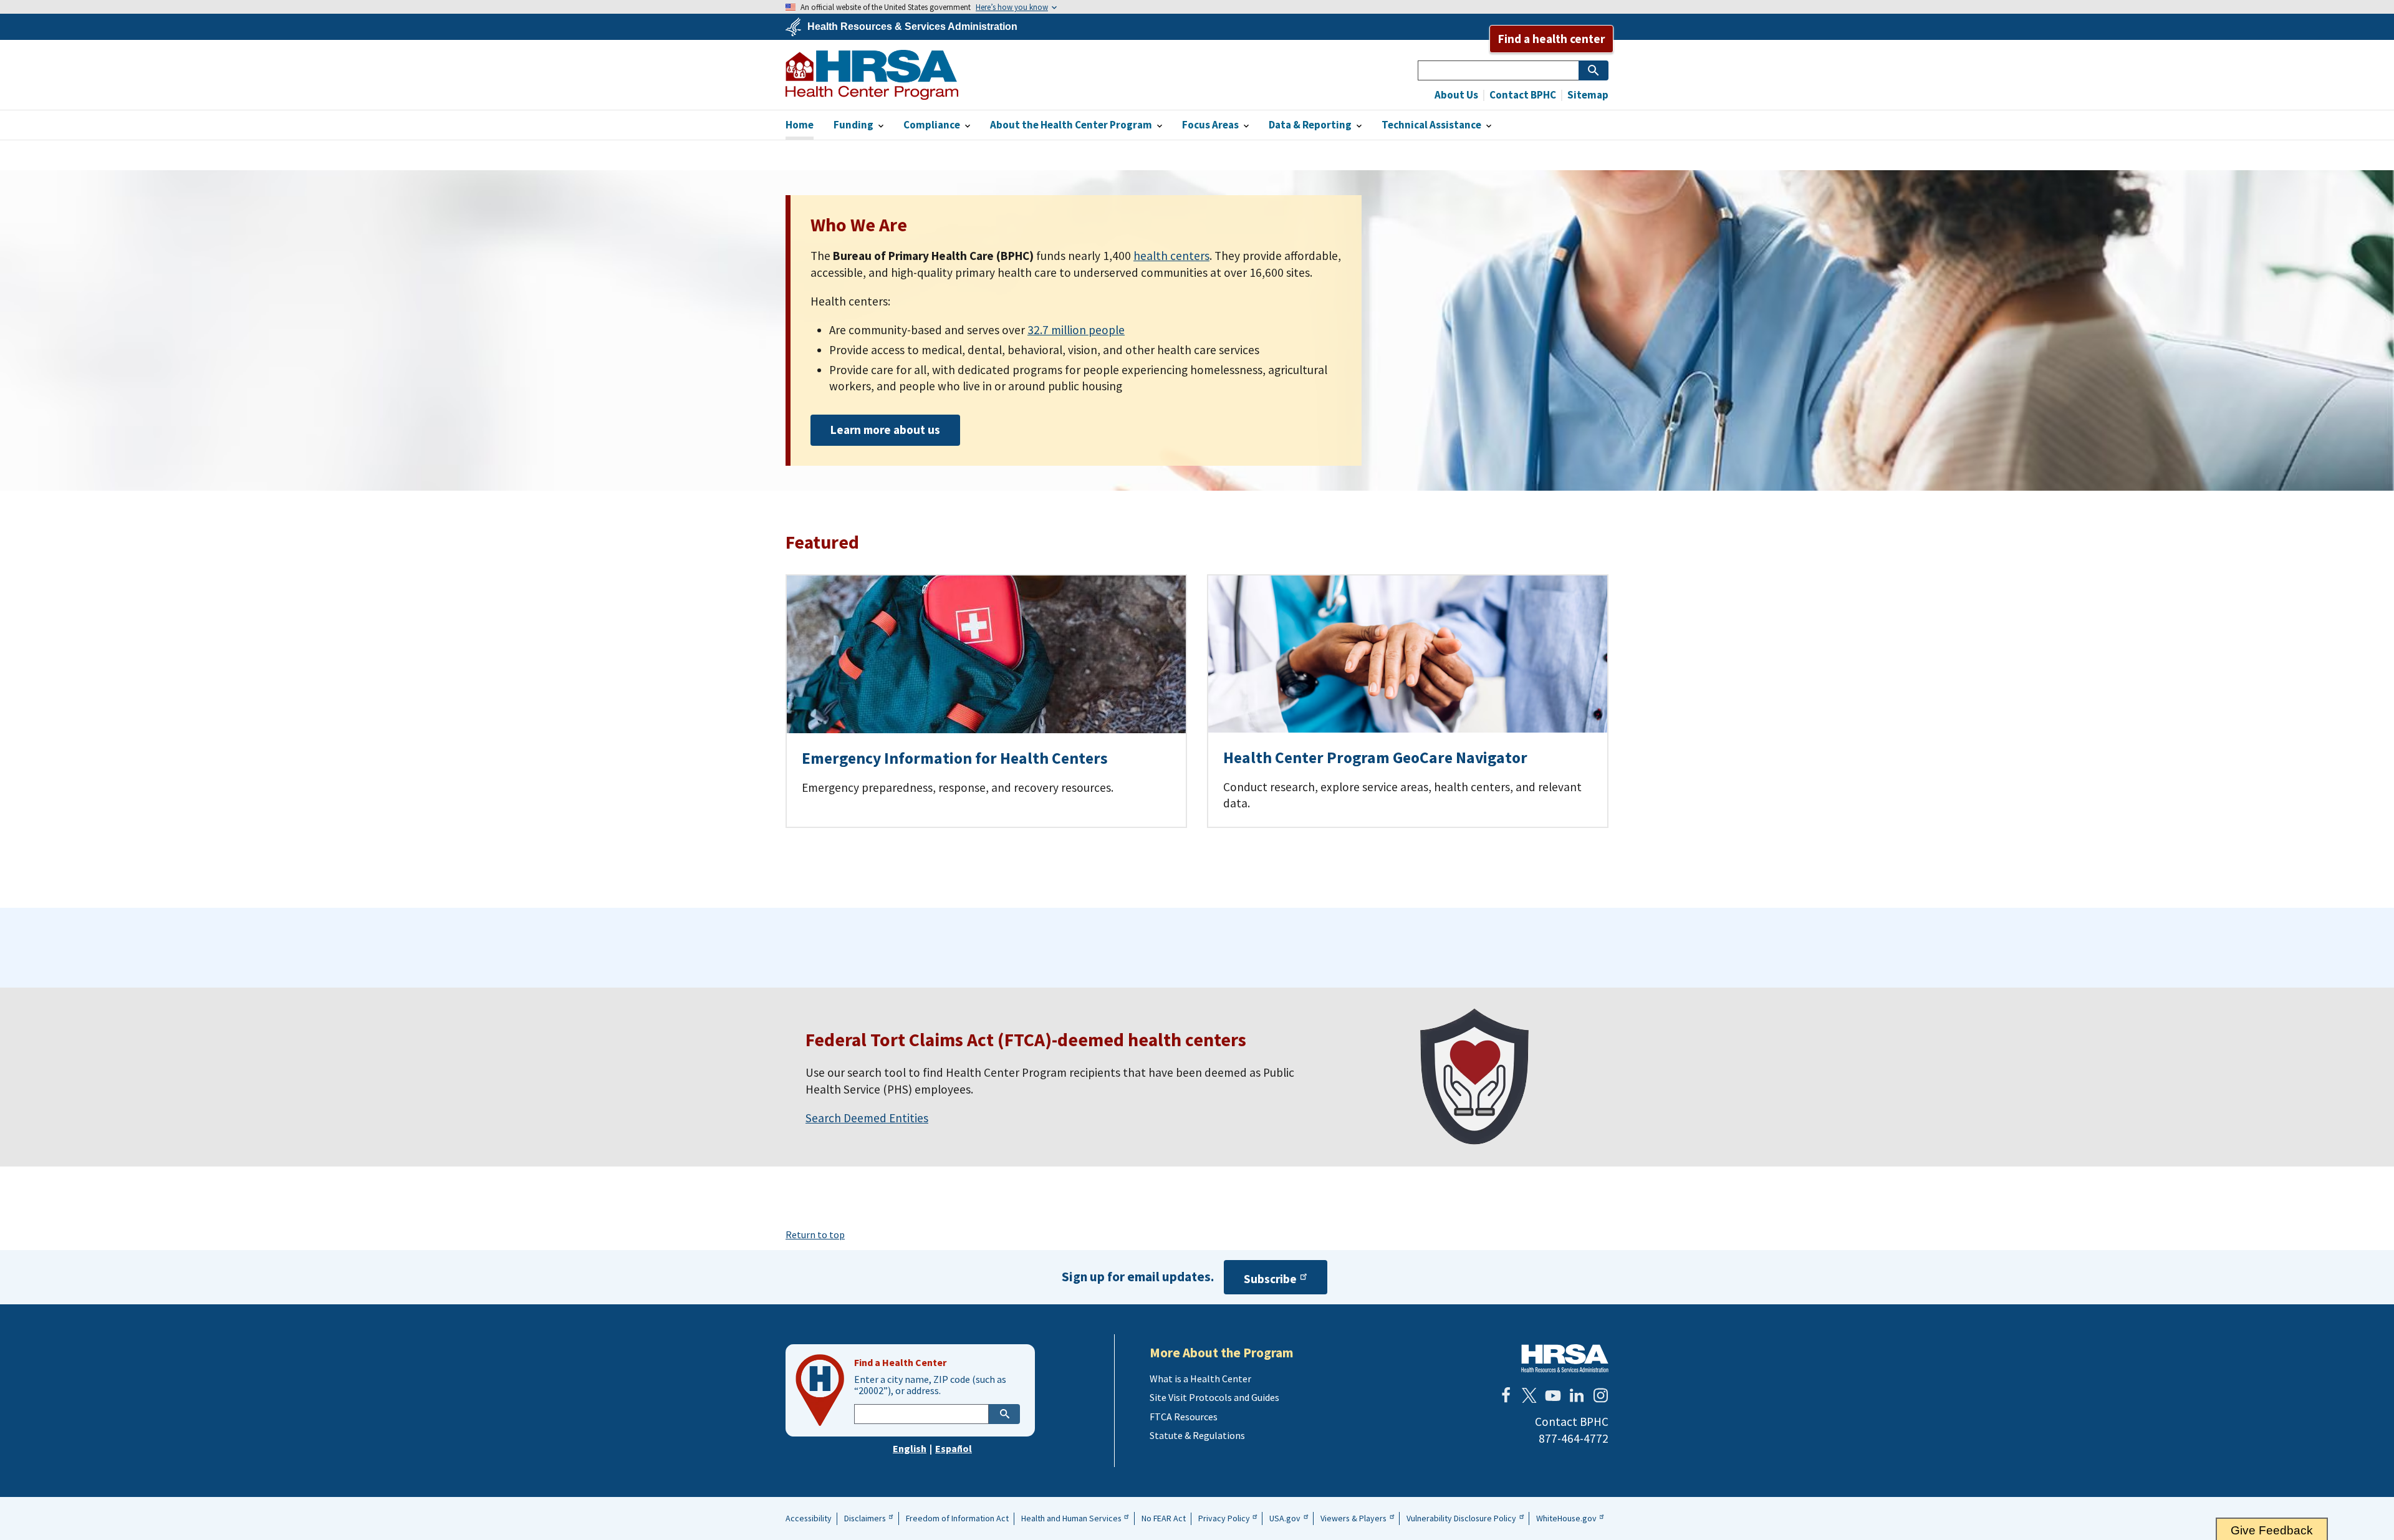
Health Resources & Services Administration (912, 27)
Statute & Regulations (1197, 1435)
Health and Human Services (1071, 1518)
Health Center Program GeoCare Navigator (1375, 758)
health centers (1171, 256)
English (910, 1448)
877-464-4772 (1574, 1438)
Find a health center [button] (1551, 39)
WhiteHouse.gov (1566, 1518)
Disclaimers (865, 1518)
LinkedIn (1577, 1395)
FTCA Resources (1184, 1417)
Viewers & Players (1353, 1518)
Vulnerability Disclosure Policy (1461, 1518)
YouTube (1553, 1395)
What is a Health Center (1200, 1379)
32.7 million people (1076, 330)
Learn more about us (885, 430)
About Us (1456, 95)
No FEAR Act (1164, 1518)
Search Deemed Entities (867, 1118)
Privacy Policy (1224, 1518)
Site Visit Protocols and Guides (1214, 1397)
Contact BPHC (1522, 95)
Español (954, 1448)
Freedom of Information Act (957, 1518)
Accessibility (809, 1518)
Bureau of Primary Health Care (872, 75)
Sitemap (1587, 95)
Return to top (815, 1234)
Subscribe (1270, 1279)
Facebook (1506, 1395)
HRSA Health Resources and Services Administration (1565, 1358)
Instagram (1600, 1395)
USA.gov (1285, 1518)
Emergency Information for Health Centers (955, 758)
